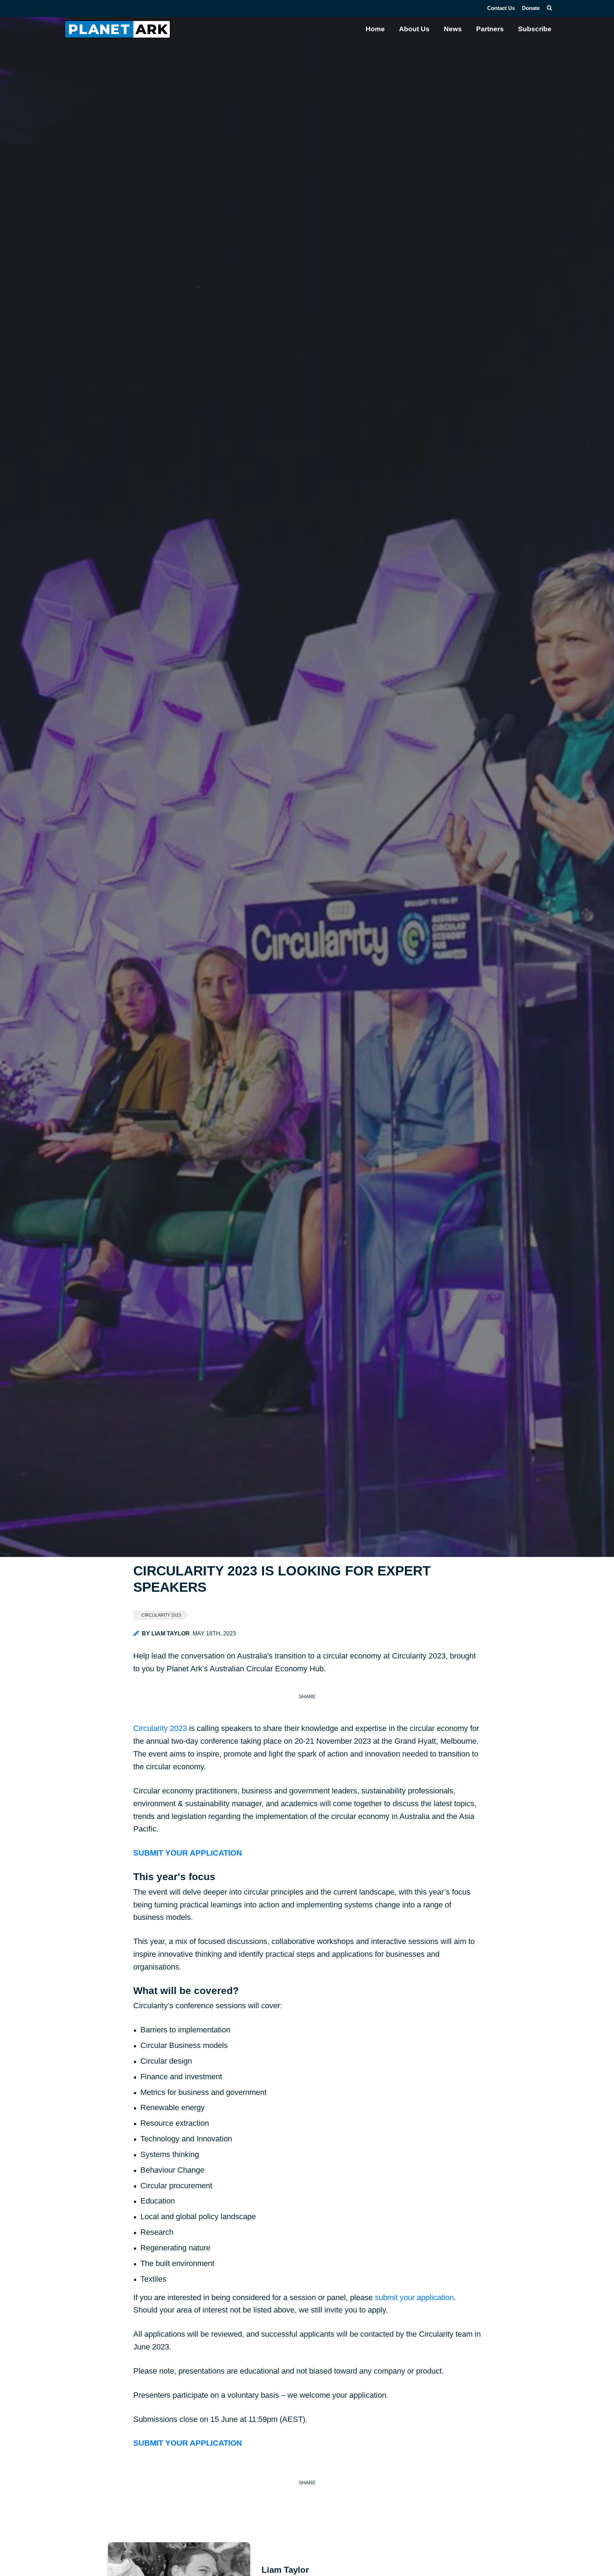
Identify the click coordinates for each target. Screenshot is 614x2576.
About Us (414, 29)
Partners (490, 29)
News (453, 29)
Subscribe (535, 29)
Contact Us (501, 8)
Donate (531, 8)
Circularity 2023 (161, 1615)
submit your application (414, 2297)
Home (375, 29)
